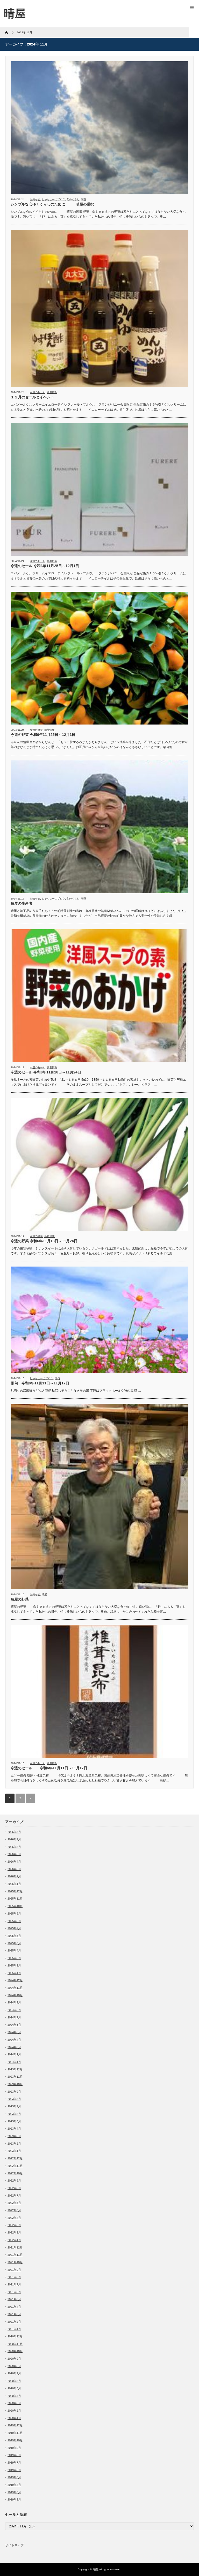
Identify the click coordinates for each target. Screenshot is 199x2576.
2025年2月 (14, 1965)
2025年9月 (14, 1914)
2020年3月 (14, 2403)
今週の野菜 (36, 730)
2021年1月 (14, 2329)
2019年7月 (14, 2463)
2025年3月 (14, 1958)
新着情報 (52, 392)
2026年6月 (14, 1847)
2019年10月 (15, 2440)
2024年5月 (14, 2032)
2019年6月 (14, 2470)
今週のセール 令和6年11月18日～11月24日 (49, 1072)
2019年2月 (14, 2499)
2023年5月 (14, 2121)
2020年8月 (14, 2366)
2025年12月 (15, 1891)
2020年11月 (15, 2344)
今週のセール (38, 392)
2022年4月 (14, 2218)
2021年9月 (14, 2270)
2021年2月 (14, 2322)
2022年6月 (14, 2203)
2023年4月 (14, 2129)
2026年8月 (14, 1832)
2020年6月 (14, 2381)
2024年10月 (15, 1995)
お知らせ (35, 199)
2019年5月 (14, 2477)
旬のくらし (73, 199)
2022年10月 (15, 2173)
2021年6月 (14, 2292)
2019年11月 (15, 2433)
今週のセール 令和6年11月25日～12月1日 (47, 566)
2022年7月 (14, 2196)
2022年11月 (15, 2166)
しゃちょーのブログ (53, 199)
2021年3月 (14, 2314)
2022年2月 (14, 2232)
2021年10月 (15, 2262)
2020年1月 (14, 2418)
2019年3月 (14, 2492)
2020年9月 (14, 2359)
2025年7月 (14, 1928)
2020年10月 (15, 2351)
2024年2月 (14, 2054)
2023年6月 (14, 2114)
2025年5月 (14, 1943)
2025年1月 (14, 1973)
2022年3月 (14, 2225)
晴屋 (84, 199)
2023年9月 (14, 2092)
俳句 (57, 1378)
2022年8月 (14, 2188)
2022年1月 (14, 2240)
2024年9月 (14, 2002)
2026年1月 (14, 1884)
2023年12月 (15, 2069)
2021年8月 (14, 2277)
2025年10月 (15, 1906)
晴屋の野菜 (20, 1599)
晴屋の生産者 (22, 903)
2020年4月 (14, 2396)
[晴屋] (15, 14)
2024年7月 (14, 2017)
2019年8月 (14, 2455)
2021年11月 (15, 2255)
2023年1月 (14, 2151)
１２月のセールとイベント (32, 397)
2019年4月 (14, 2485)
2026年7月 (14, 1839)
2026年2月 (14, 1876)
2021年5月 (14, 2299)
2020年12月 (15, 2336)
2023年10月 (15, 2084)
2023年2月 (14, 2144)
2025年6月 (14, 1936)
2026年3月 (14, 1869)
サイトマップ (15, 2545)
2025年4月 (14, 1950)
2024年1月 (14, 2062)
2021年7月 (14, 2284)
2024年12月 (15, 1980)
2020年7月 (14, 2373)
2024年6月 (14, 2025)
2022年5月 (14, 2210)
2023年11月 (15, 2077)
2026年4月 (14, 1862)
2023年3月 (14, 2136)
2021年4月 (14, 2307)
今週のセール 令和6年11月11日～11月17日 (51, 1768)
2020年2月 (14, 2411)
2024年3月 (14, 2047)
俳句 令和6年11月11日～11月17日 (40, 1383)
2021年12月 (15, 2247)
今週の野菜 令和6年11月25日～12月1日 (45, 735)
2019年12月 (15, 2425)
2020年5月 (14, 2388)
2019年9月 (14, 2448)
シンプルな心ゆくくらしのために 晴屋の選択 (52, 204)
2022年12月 (15, 2158)
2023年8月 (14, 2099)
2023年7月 (14, 2106)
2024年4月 (14, 2040)
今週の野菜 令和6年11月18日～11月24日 (44, 1241)
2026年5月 (14, 1854)
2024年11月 (15, 1988)
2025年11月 (15, 1899)
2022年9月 (14, 2181)
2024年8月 (14, 2010)
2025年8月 (14, 1921)
